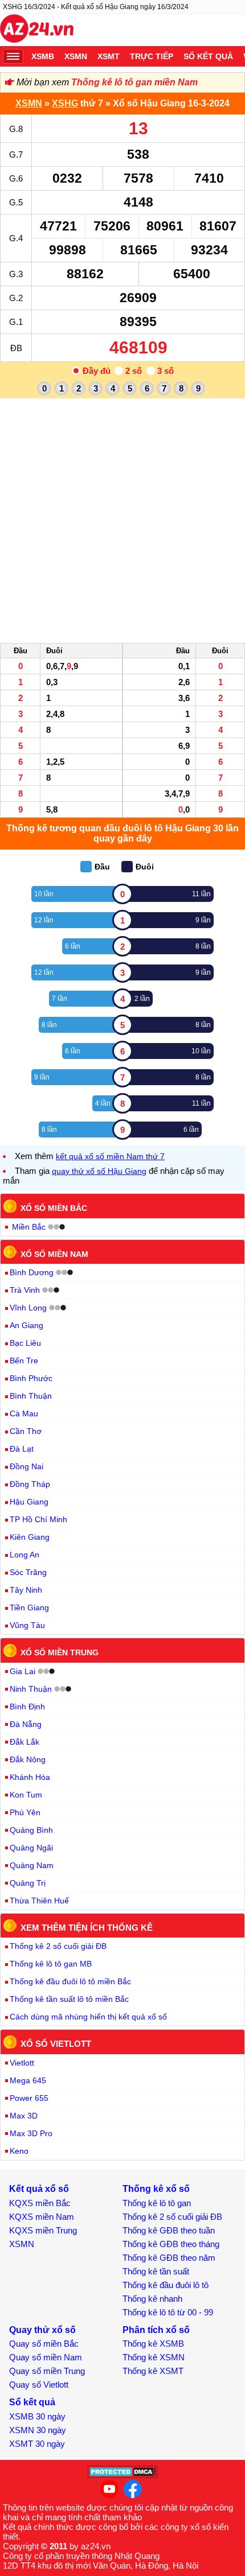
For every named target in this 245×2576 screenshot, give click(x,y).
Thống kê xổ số (156, 2189)
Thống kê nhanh (152, 2299)
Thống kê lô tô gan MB (51, 1964)
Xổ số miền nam (54, 1254)
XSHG (65, 103)
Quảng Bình (31, 1830)
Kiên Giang (30, 1537)
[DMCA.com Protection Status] (123, 2475)
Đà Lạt (22, 1449)
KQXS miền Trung (43, 2230)
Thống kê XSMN (154, 2357)
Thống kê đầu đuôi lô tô (166, 2285)
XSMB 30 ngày (37, 2416)
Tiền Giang (29, 1608)
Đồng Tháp (30, 1484)
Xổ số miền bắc (54, 1208)
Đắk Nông (28, 1759)
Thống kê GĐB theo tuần (169, 2230)
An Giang (26, 1325)
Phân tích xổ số (156, 2330)
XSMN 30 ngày (38, 2430)
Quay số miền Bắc (44, 2344)
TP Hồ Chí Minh (38, 1519)
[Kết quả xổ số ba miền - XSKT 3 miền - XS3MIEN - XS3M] (37, 30)
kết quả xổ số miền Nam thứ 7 (110, 1156)
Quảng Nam (32, 1865)
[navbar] (13, 56)
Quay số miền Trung (47, 2371)
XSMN (76, 56)
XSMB (43, 56)
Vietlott (22, 2063)
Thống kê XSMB (153, 2344)
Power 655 (29, 2098)
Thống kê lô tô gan (157, 2203)
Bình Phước (31, 1378)
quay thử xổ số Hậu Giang (99, 1171)
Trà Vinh (25, 1290)
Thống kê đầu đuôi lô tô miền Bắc (70, 1981)
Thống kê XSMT (153, 2371)
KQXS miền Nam (42, 2217)
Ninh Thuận (31, 1689)
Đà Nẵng (26, 1724)
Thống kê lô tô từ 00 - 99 (168, 2312)
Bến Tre (24, 1361)
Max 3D (24, 2116)
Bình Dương (32, 1272)
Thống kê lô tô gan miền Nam (134, 82)
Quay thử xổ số (42, 2330)
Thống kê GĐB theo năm (169, 2258)
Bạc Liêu (25, 1343)
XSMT (109, 56)
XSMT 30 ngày (37, 2444)
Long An (24, 1555)
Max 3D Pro (31, 2133)
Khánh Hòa (30, 1777)
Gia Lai (23, 1671)
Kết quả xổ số (39, 2189)
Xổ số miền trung (60, 1652)
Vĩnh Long (28, 1308)
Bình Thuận (31, 1396)
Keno (19, 2151)
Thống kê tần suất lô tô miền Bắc (69, 1999)
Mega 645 (28, 2080)
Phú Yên (25, 1812)
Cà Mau (24, 1413)
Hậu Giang (29, 1502)
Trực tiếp (152, 56)
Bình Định (27, 1707)
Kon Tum (26, 1795)
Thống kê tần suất (156, 2271)
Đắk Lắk (24, 1742)
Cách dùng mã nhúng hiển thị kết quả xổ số (88, 2017)
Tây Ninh (26, 1590)
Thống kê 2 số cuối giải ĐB (58, 1946)
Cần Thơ (26, 1431)
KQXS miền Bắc (40, 2203)
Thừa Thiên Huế (39, 1901)
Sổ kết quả (208, 56)
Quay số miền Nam (46, 2357)
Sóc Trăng (28, 1572)
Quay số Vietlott (39, 2385)
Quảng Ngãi (31, 1848)
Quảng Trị (28, 1883)
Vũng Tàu (27, 1625)
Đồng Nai (26, 1466)
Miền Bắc (29, 1227)
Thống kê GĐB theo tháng (171, 2244)
